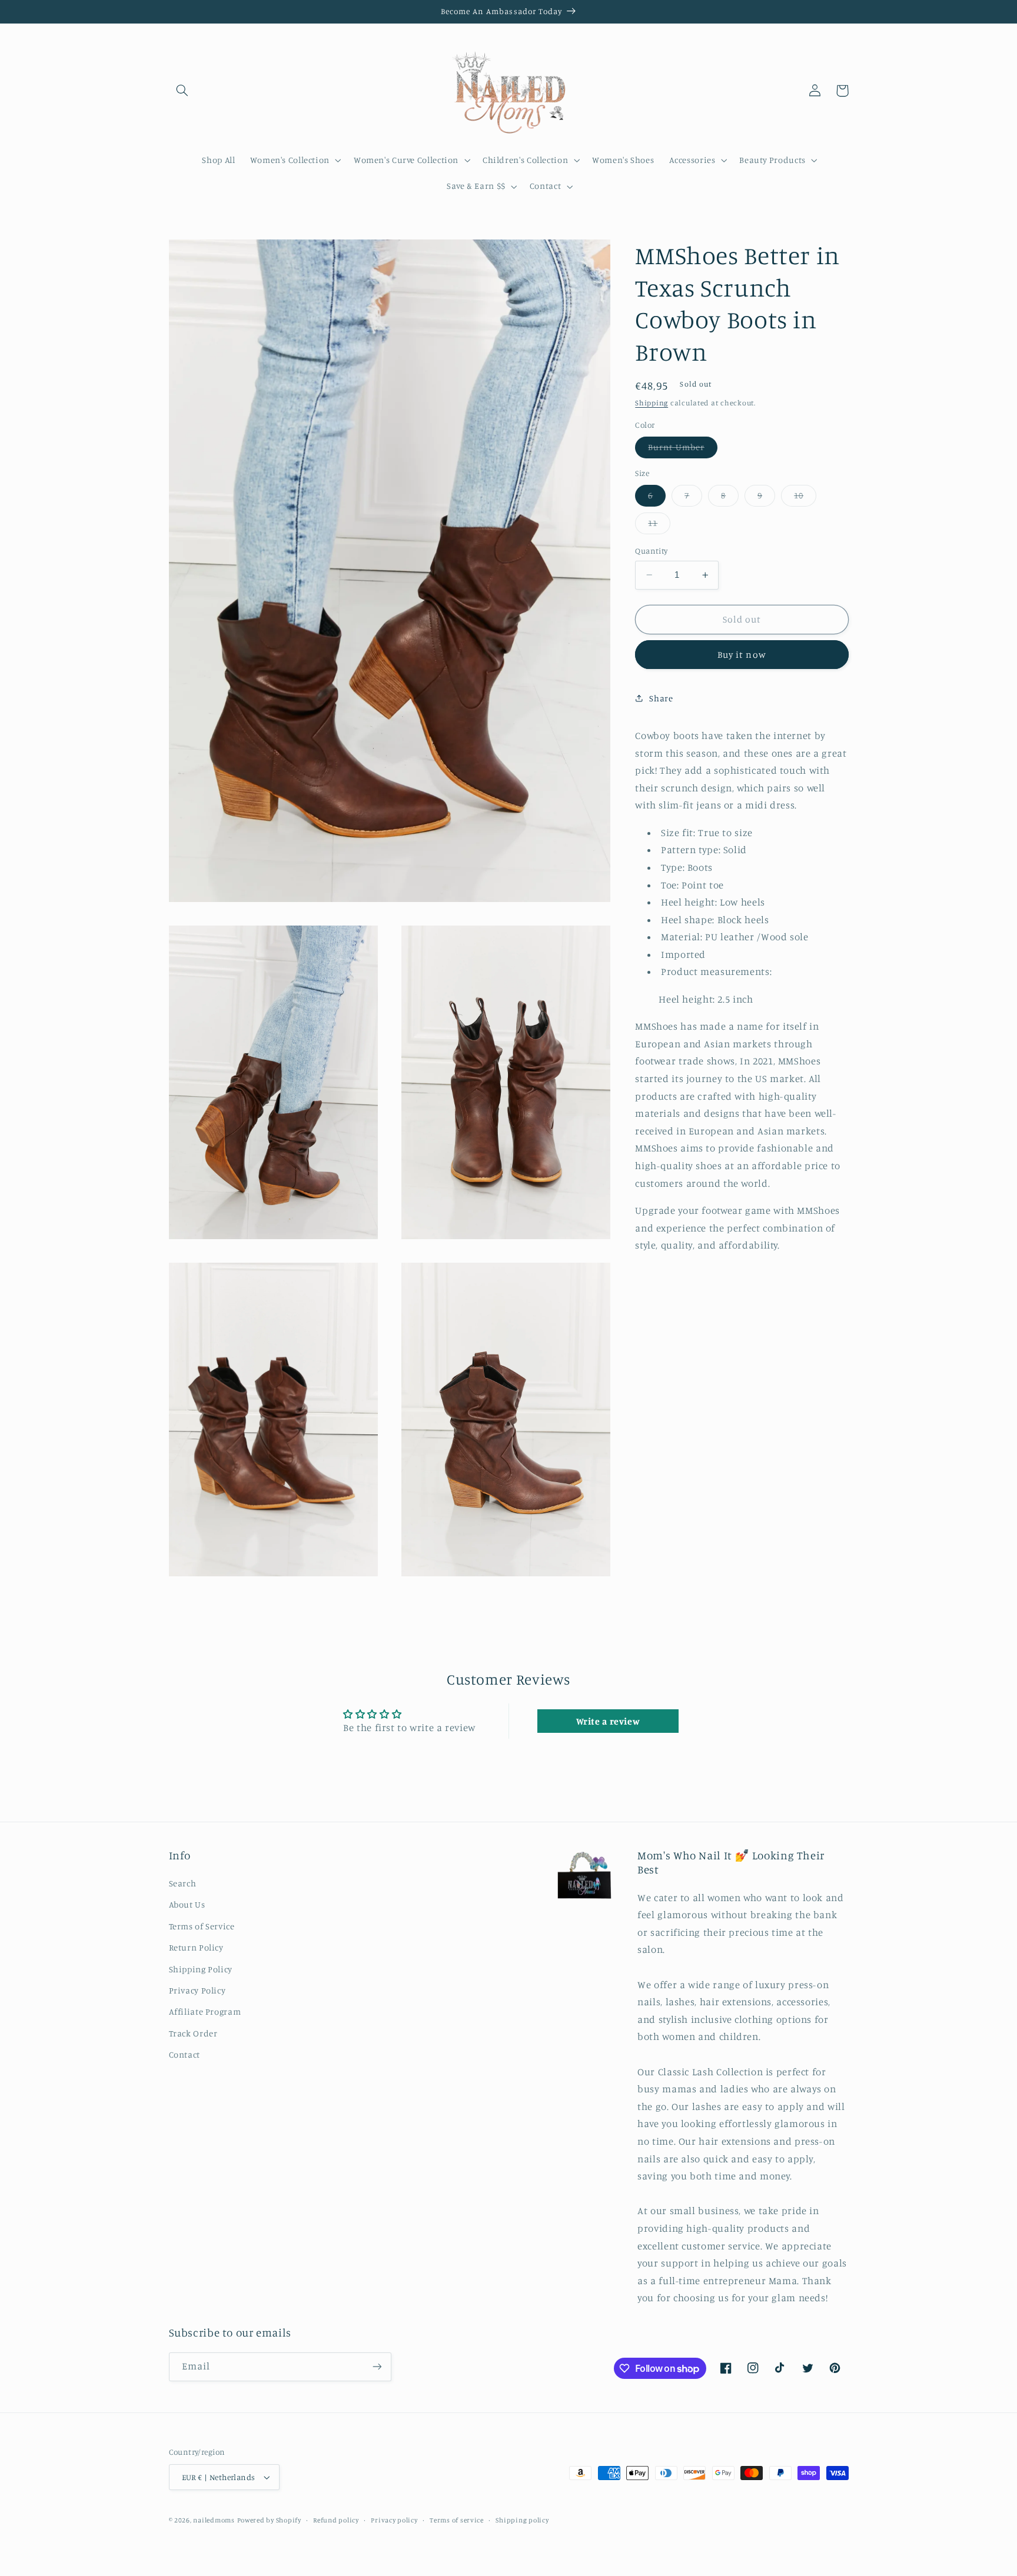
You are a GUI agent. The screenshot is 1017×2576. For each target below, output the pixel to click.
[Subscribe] (377, 2367)
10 (805, 498)
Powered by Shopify (269, 2520)
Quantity (651, 551)
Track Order (193, 2033)
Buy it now (742, 654)
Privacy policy (394, 2520)
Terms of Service (202, 1926)
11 (659, 526)
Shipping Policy (201, 1969)
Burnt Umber (683, 450)
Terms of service (457, 2520)
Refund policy (336, 2520)
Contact (185, 2054)
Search (183, 1883)
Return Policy (196, 1947)
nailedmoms (214, 2520)
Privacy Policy (197, 1990)
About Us (187, 1904)
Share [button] (661, 698)
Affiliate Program (205, 2011)
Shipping (652, 403)
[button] (182, 91)
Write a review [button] (608, 1721)
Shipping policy (522, 2520)
